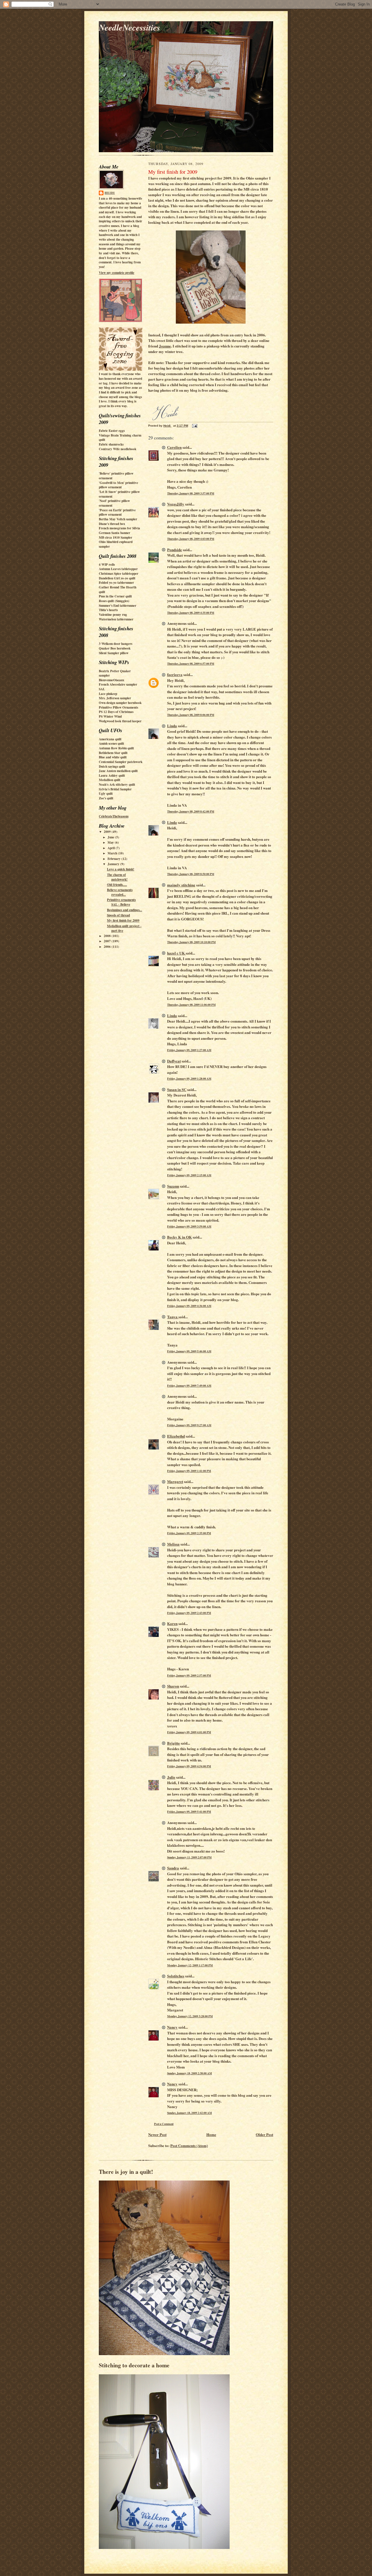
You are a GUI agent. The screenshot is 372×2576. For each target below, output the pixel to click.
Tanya (173, 1317)
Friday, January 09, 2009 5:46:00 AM (189, 1351)
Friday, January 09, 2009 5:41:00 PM (189, 1812)
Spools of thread (118, 915)
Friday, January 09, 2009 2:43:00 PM (189, 1613)
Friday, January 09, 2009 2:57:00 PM (189, 1675)
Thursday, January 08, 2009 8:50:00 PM (191, 874)
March (113, 853)
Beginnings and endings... (125, 910)
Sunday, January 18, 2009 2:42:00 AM (189, 2113)
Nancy (172, 2027)
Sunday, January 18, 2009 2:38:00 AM (189, 2073)
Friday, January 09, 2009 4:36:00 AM (189, 1306)
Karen (172, 1623)
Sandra (173, 1868)
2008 (108, 936)
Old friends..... (117, 885)
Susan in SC (177, 1089)
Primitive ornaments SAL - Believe (121, 902)
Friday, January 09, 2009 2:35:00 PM (189, 1533)
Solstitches (176, 1976)
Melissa (173, 1544)
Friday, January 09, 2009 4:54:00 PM (189, 1766)
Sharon (173, 1686)
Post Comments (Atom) (189, 2145)
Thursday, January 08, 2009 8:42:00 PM (191, 811)
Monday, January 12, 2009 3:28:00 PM (190, 2016)
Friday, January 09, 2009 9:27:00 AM (189, 1425)
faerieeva (175, 674)
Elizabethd (176, 1436)
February (115, 859)
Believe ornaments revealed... (120, 892)
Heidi (110, 193)
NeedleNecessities (129, 27)
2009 (108, 832)
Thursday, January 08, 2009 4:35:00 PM (191, 613)
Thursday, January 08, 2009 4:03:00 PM (191, 539)
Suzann (173, 1186)
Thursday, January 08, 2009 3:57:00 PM (191, 493)
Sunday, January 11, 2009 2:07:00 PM (189, 1857)
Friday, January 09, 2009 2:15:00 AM (189, 1175)
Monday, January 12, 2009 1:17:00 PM (190, 1965)
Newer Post (157, 2134)
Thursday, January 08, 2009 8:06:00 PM (191, 715)
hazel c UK (176, 953)
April (112, 848)
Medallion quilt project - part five (124, 928)
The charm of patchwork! (117, 877)
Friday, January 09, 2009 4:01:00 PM (189, 1732)
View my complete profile (117, 273)
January (114, 864)
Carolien (174, 447)
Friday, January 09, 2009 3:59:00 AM (189, 1226)
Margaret (175, 1481)
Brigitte (174, 1743)
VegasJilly (176, 504)
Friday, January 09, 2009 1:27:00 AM (189, 1050)
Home (211, 2134)
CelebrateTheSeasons (114, 816)
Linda (172, 726)
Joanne (165, 346)
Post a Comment (164, 2124)
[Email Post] (194, 426)
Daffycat (174, 1061)
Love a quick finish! (121, 869)
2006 (108, 947)
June (111, 837)
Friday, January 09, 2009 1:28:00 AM (189, 1078)
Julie (171, 1777)
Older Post (264, 2134)
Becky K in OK (179, 1237)
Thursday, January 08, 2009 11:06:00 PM (191, 1005)
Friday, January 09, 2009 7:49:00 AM (189, 1385)
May (111, 842)
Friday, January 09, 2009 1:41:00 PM (189, 1471)
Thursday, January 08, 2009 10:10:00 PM (191, 942)
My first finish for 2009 (123, 920)
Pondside (175, 550)
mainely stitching (181, 885)
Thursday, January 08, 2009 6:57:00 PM (191, 663)
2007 (108, 941)
